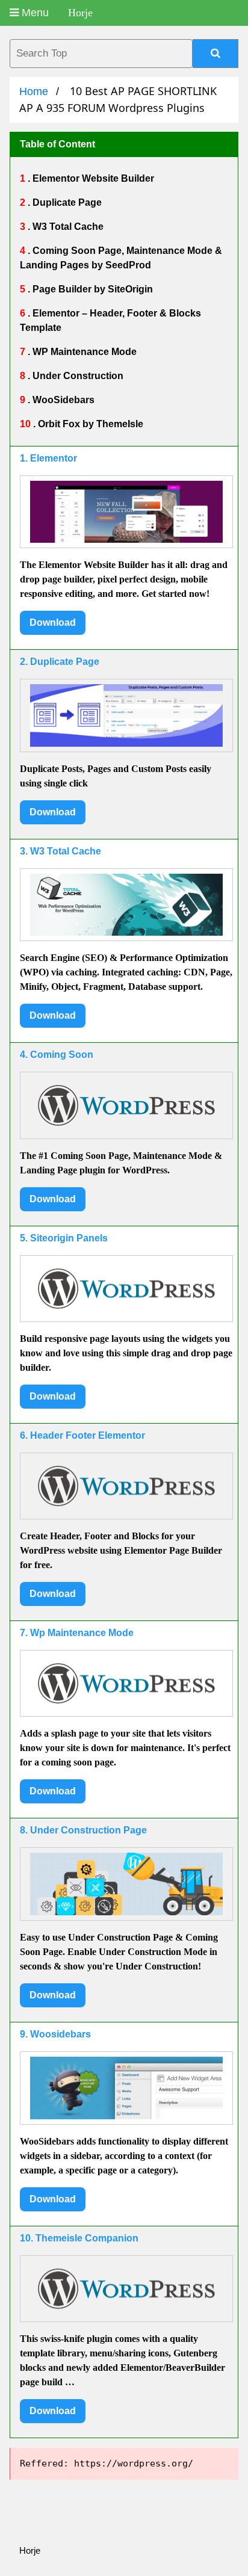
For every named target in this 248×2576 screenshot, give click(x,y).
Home (34, 91)
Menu (34, 13)
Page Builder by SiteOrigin (91, 289)
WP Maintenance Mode (83, 352)
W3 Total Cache (67, 227)
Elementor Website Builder (92, 178)
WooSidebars (62, 400)
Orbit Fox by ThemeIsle (89, 424)
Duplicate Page (66, 202)
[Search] (215, 54)
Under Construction (77, 376)
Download (53, 622)
